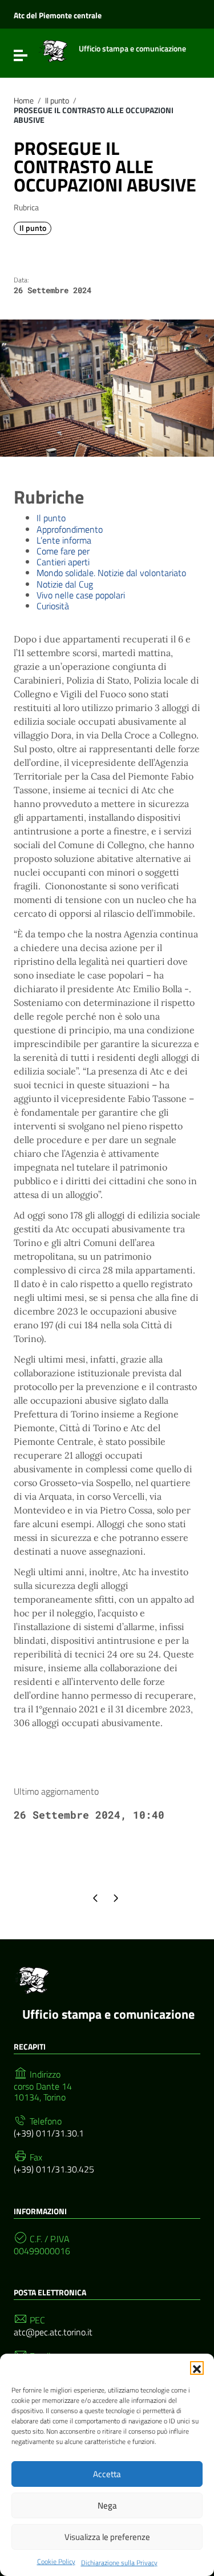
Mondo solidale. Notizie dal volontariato (111, 573)
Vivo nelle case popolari (81, 595)
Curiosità (53, 606)
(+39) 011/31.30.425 (54, 2169)
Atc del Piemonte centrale (58, 15)
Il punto (57, 101)
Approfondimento (70, 529)
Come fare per (63, 551)
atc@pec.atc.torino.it (53, 2332)
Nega (107, 2505)
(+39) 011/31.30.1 (49, 2133)
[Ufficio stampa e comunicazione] (53, 50)
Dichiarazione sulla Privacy (119, 2563)
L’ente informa (64, 540)
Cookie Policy (56, 2561)
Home (24, 101)
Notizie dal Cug (65, 584)
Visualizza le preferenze (107, 2537)
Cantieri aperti (63, 562)
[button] (197, 2368)
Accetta (107, 2474)
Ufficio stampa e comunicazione (108, 2014)
